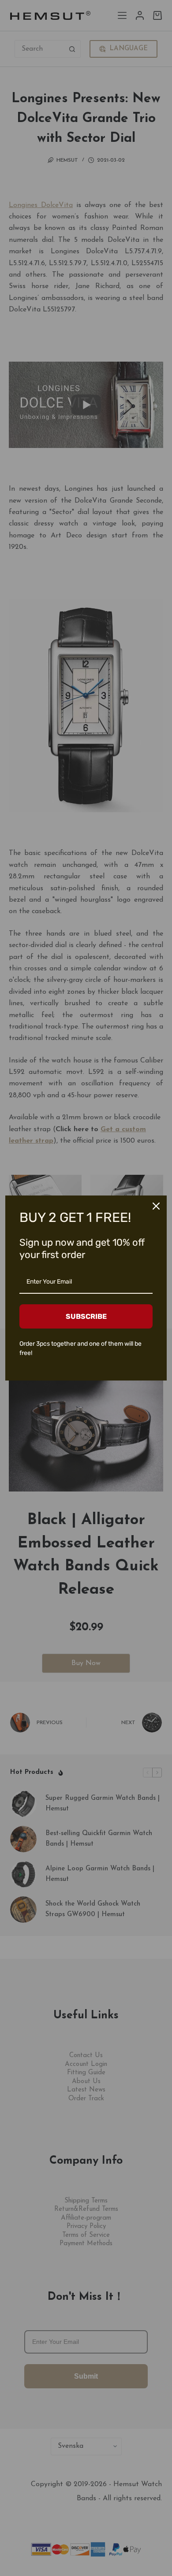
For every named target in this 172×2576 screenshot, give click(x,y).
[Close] (156, 1206)
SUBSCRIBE (86, 1316)
